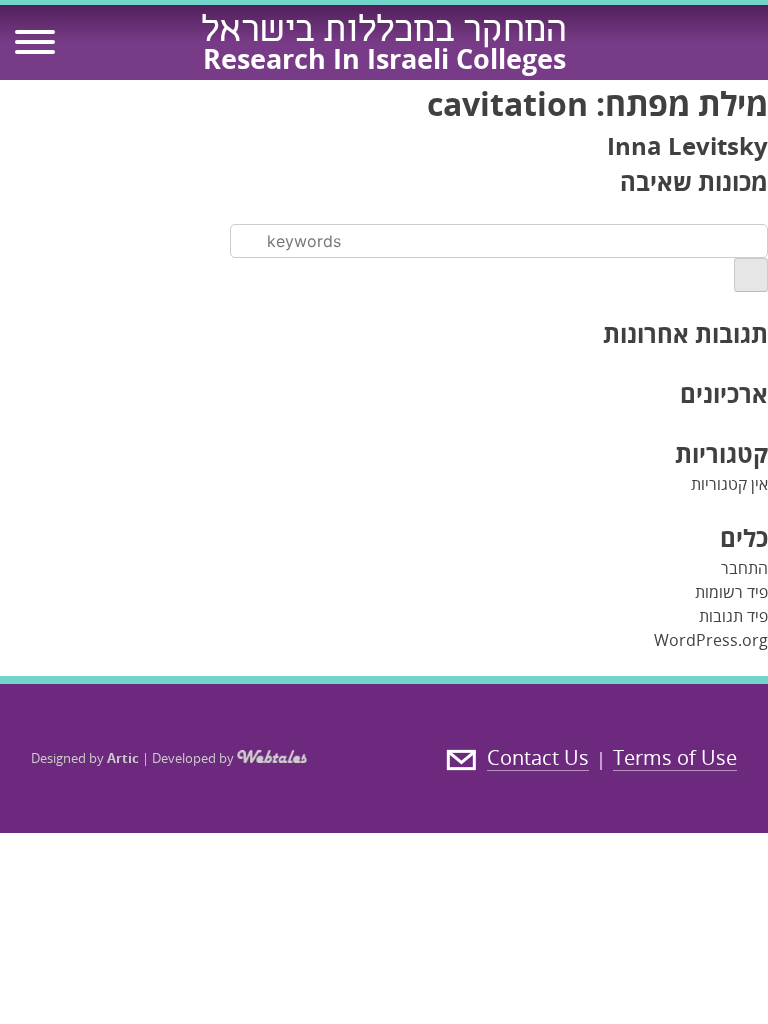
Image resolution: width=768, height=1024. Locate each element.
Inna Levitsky (687, 145)
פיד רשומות (731, 592)
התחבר (744, 568)
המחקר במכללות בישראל (384, 33)
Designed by (85, 758)
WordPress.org (711, 640)
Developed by (194, 758)
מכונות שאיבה (694, 181)
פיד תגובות (733, 616)
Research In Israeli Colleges (384, 58)
